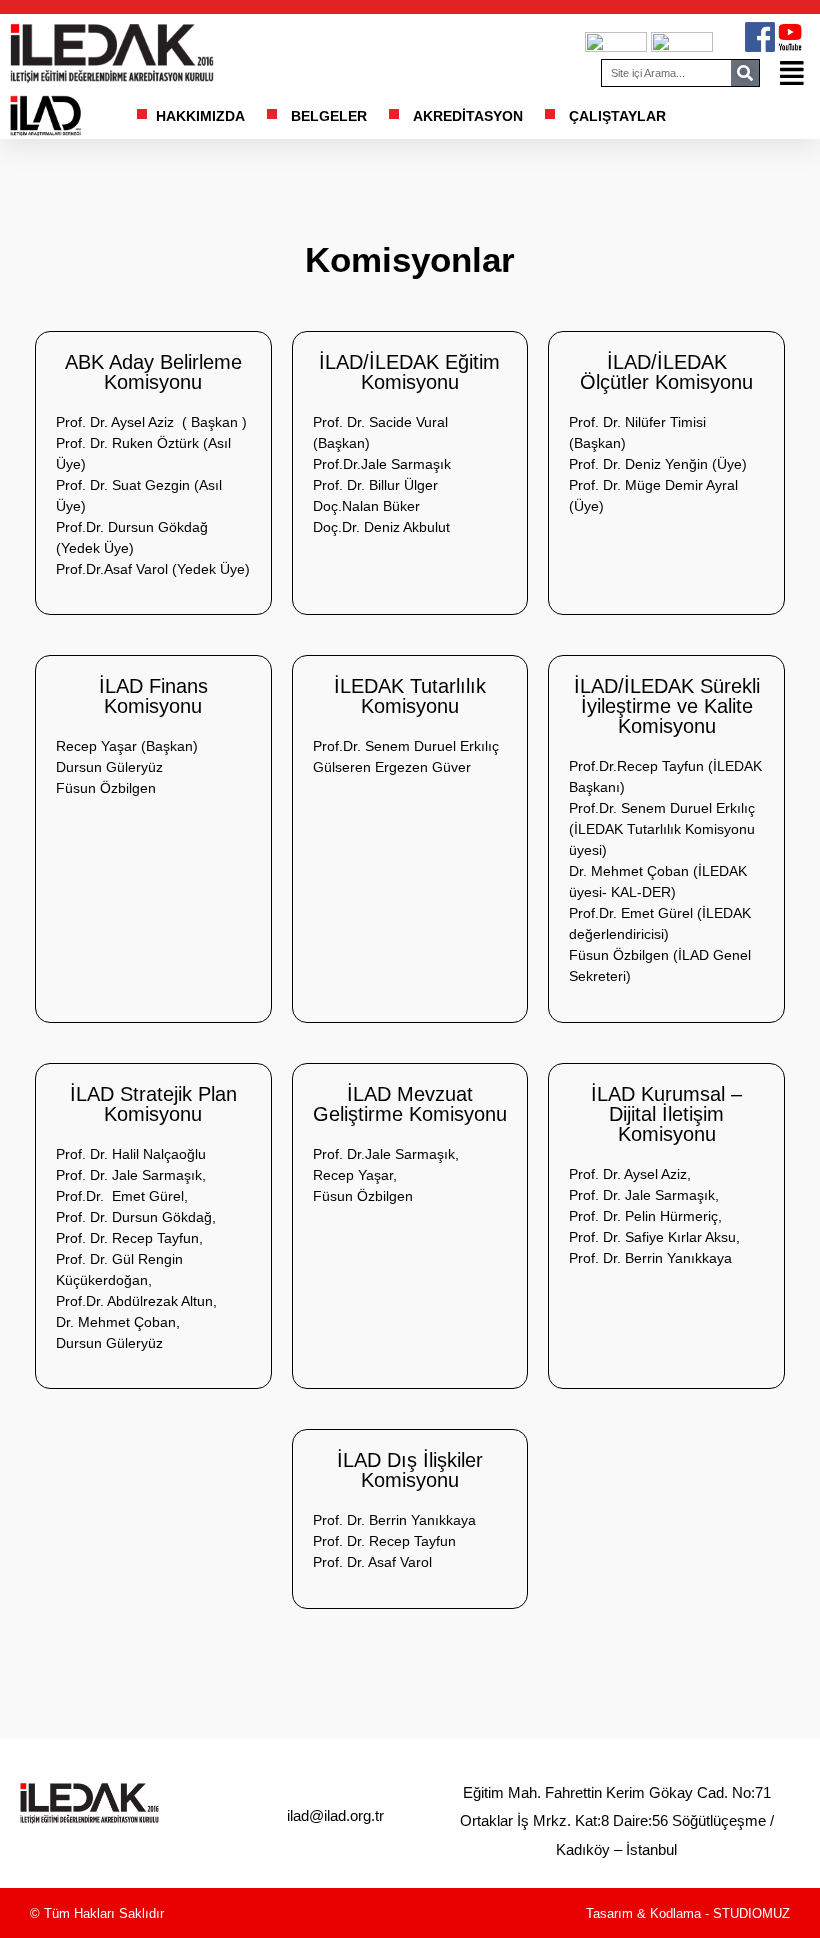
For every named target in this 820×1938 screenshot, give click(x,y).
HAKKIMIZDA (200, 116)
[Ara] (745, 73)
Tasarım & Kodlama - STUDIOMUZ (688, 1913)
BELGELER (329, 116)
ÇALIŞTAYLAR (617, 116)
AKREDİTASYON (468, 116)
